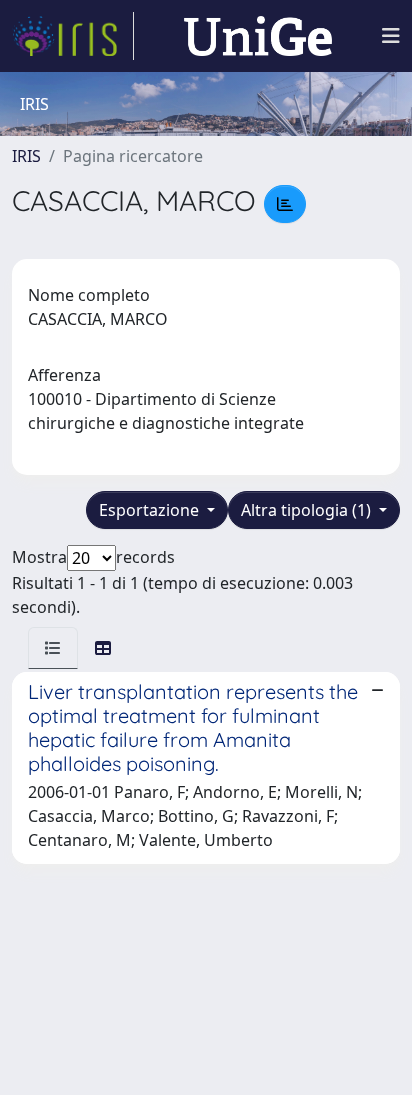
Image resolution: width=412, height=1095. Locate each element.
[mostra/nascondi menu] (391, 36)
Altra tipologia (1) (308, 510)
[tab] (53, 648)
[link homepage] (73, 36)
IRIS (26, 156)
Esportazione (151, 510)
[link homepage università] (258, 36)
